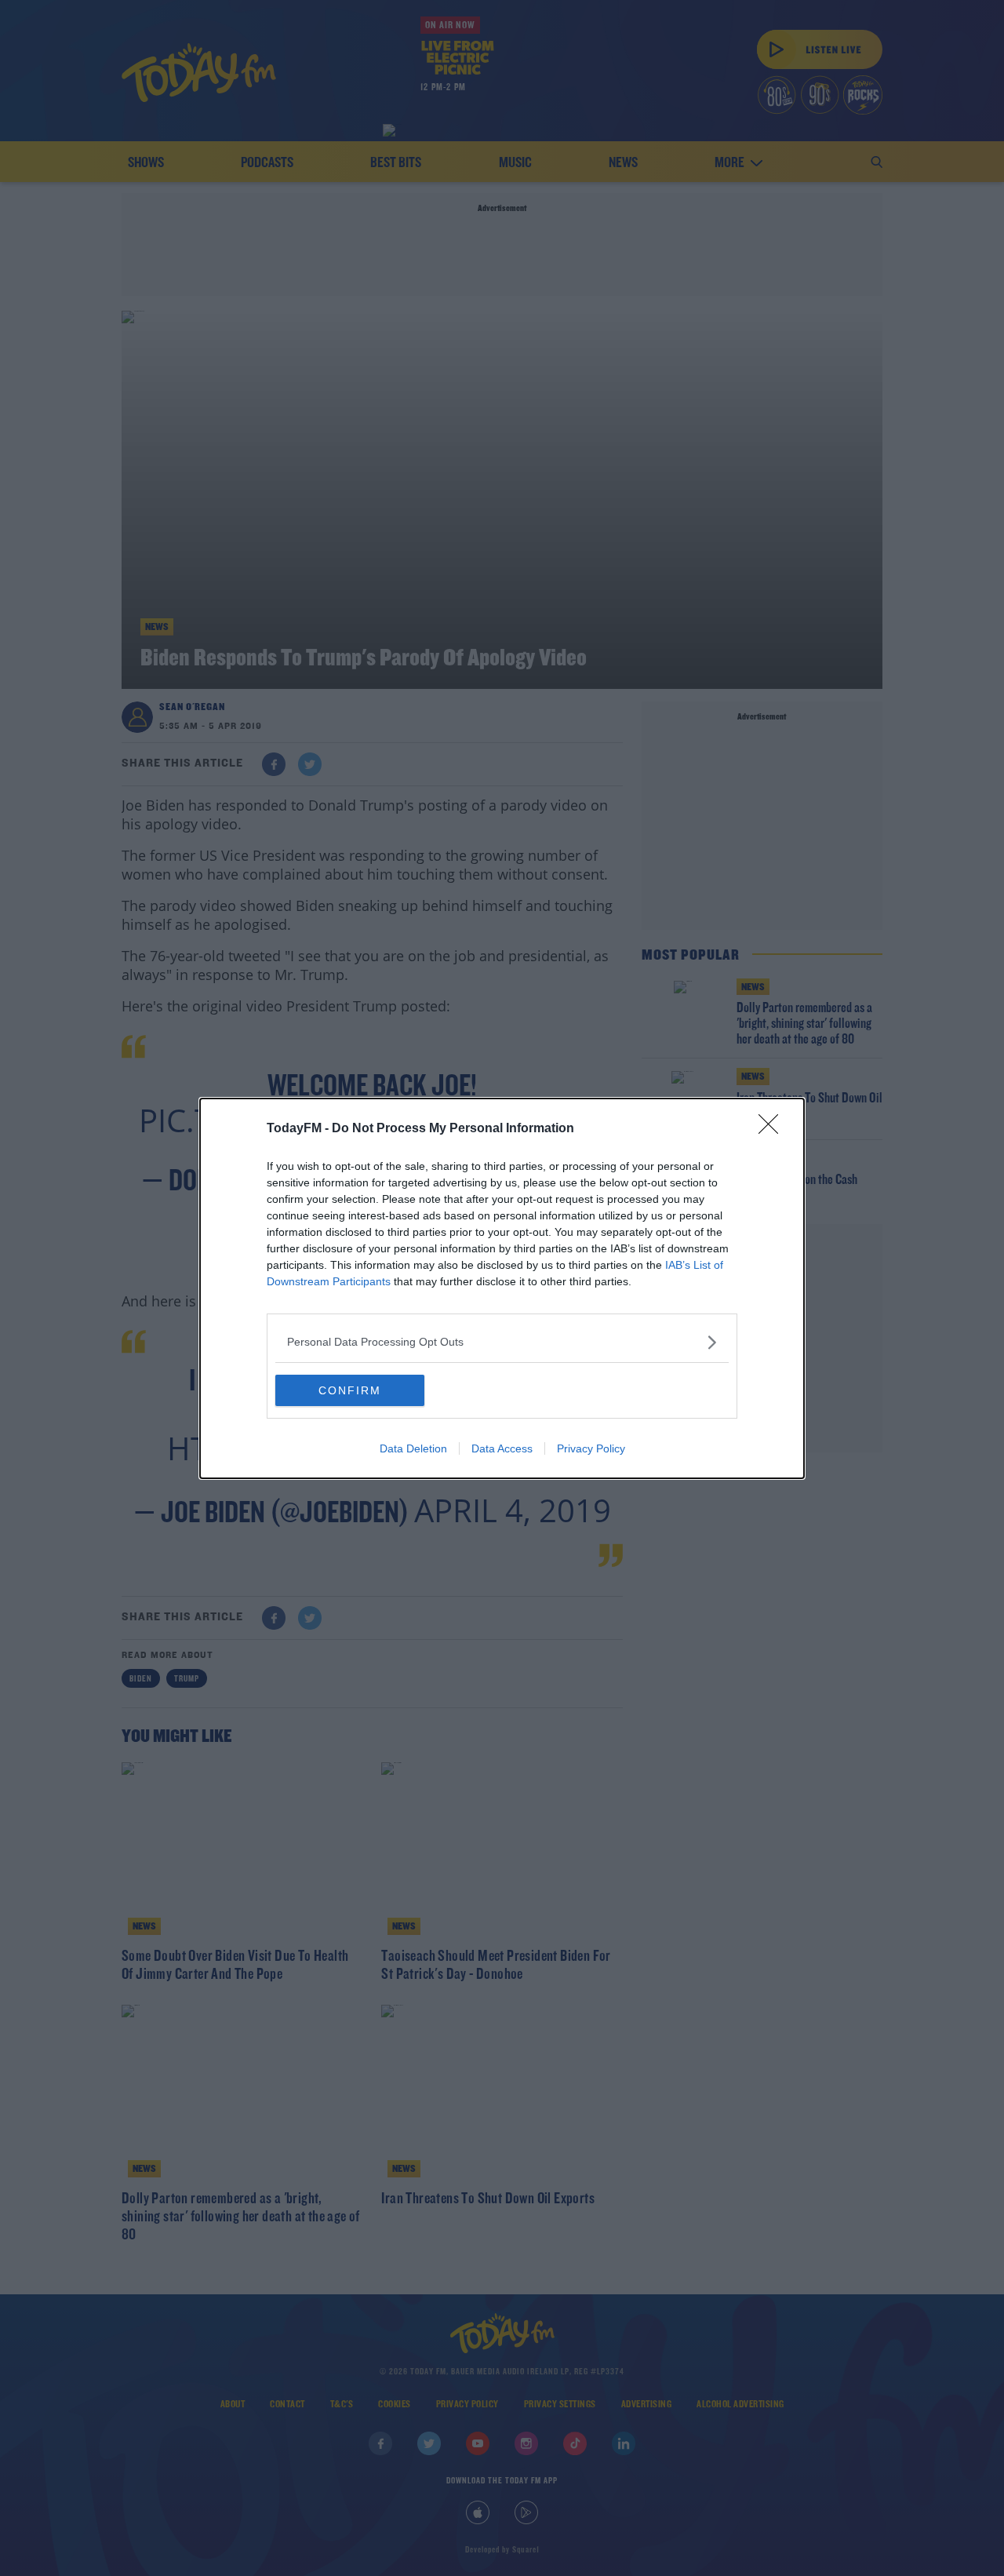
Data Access (502, 1448)
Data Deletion (413, 1448)
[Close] (773, 1129)
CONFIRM (350, 1390)
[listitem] (502, 1342)
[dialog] (502, 1288)
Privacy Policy (591, 1448)
